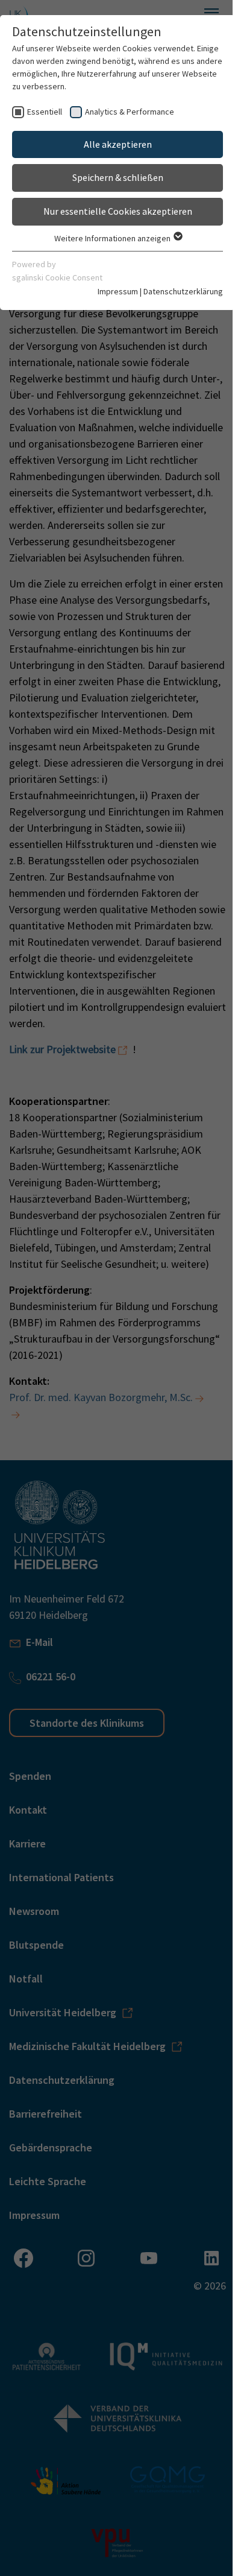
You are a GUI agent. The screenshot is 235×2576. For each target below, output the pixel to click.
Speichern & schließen (118, 177)
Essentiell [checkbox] (45, 112)
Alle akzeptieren (118, 144)
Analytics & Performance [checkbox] (130, 112)
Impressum (118, 291)
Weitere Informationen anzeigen (113, 238)
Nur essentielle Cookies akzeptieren (118, 211)
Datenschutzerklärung (183, 291)
